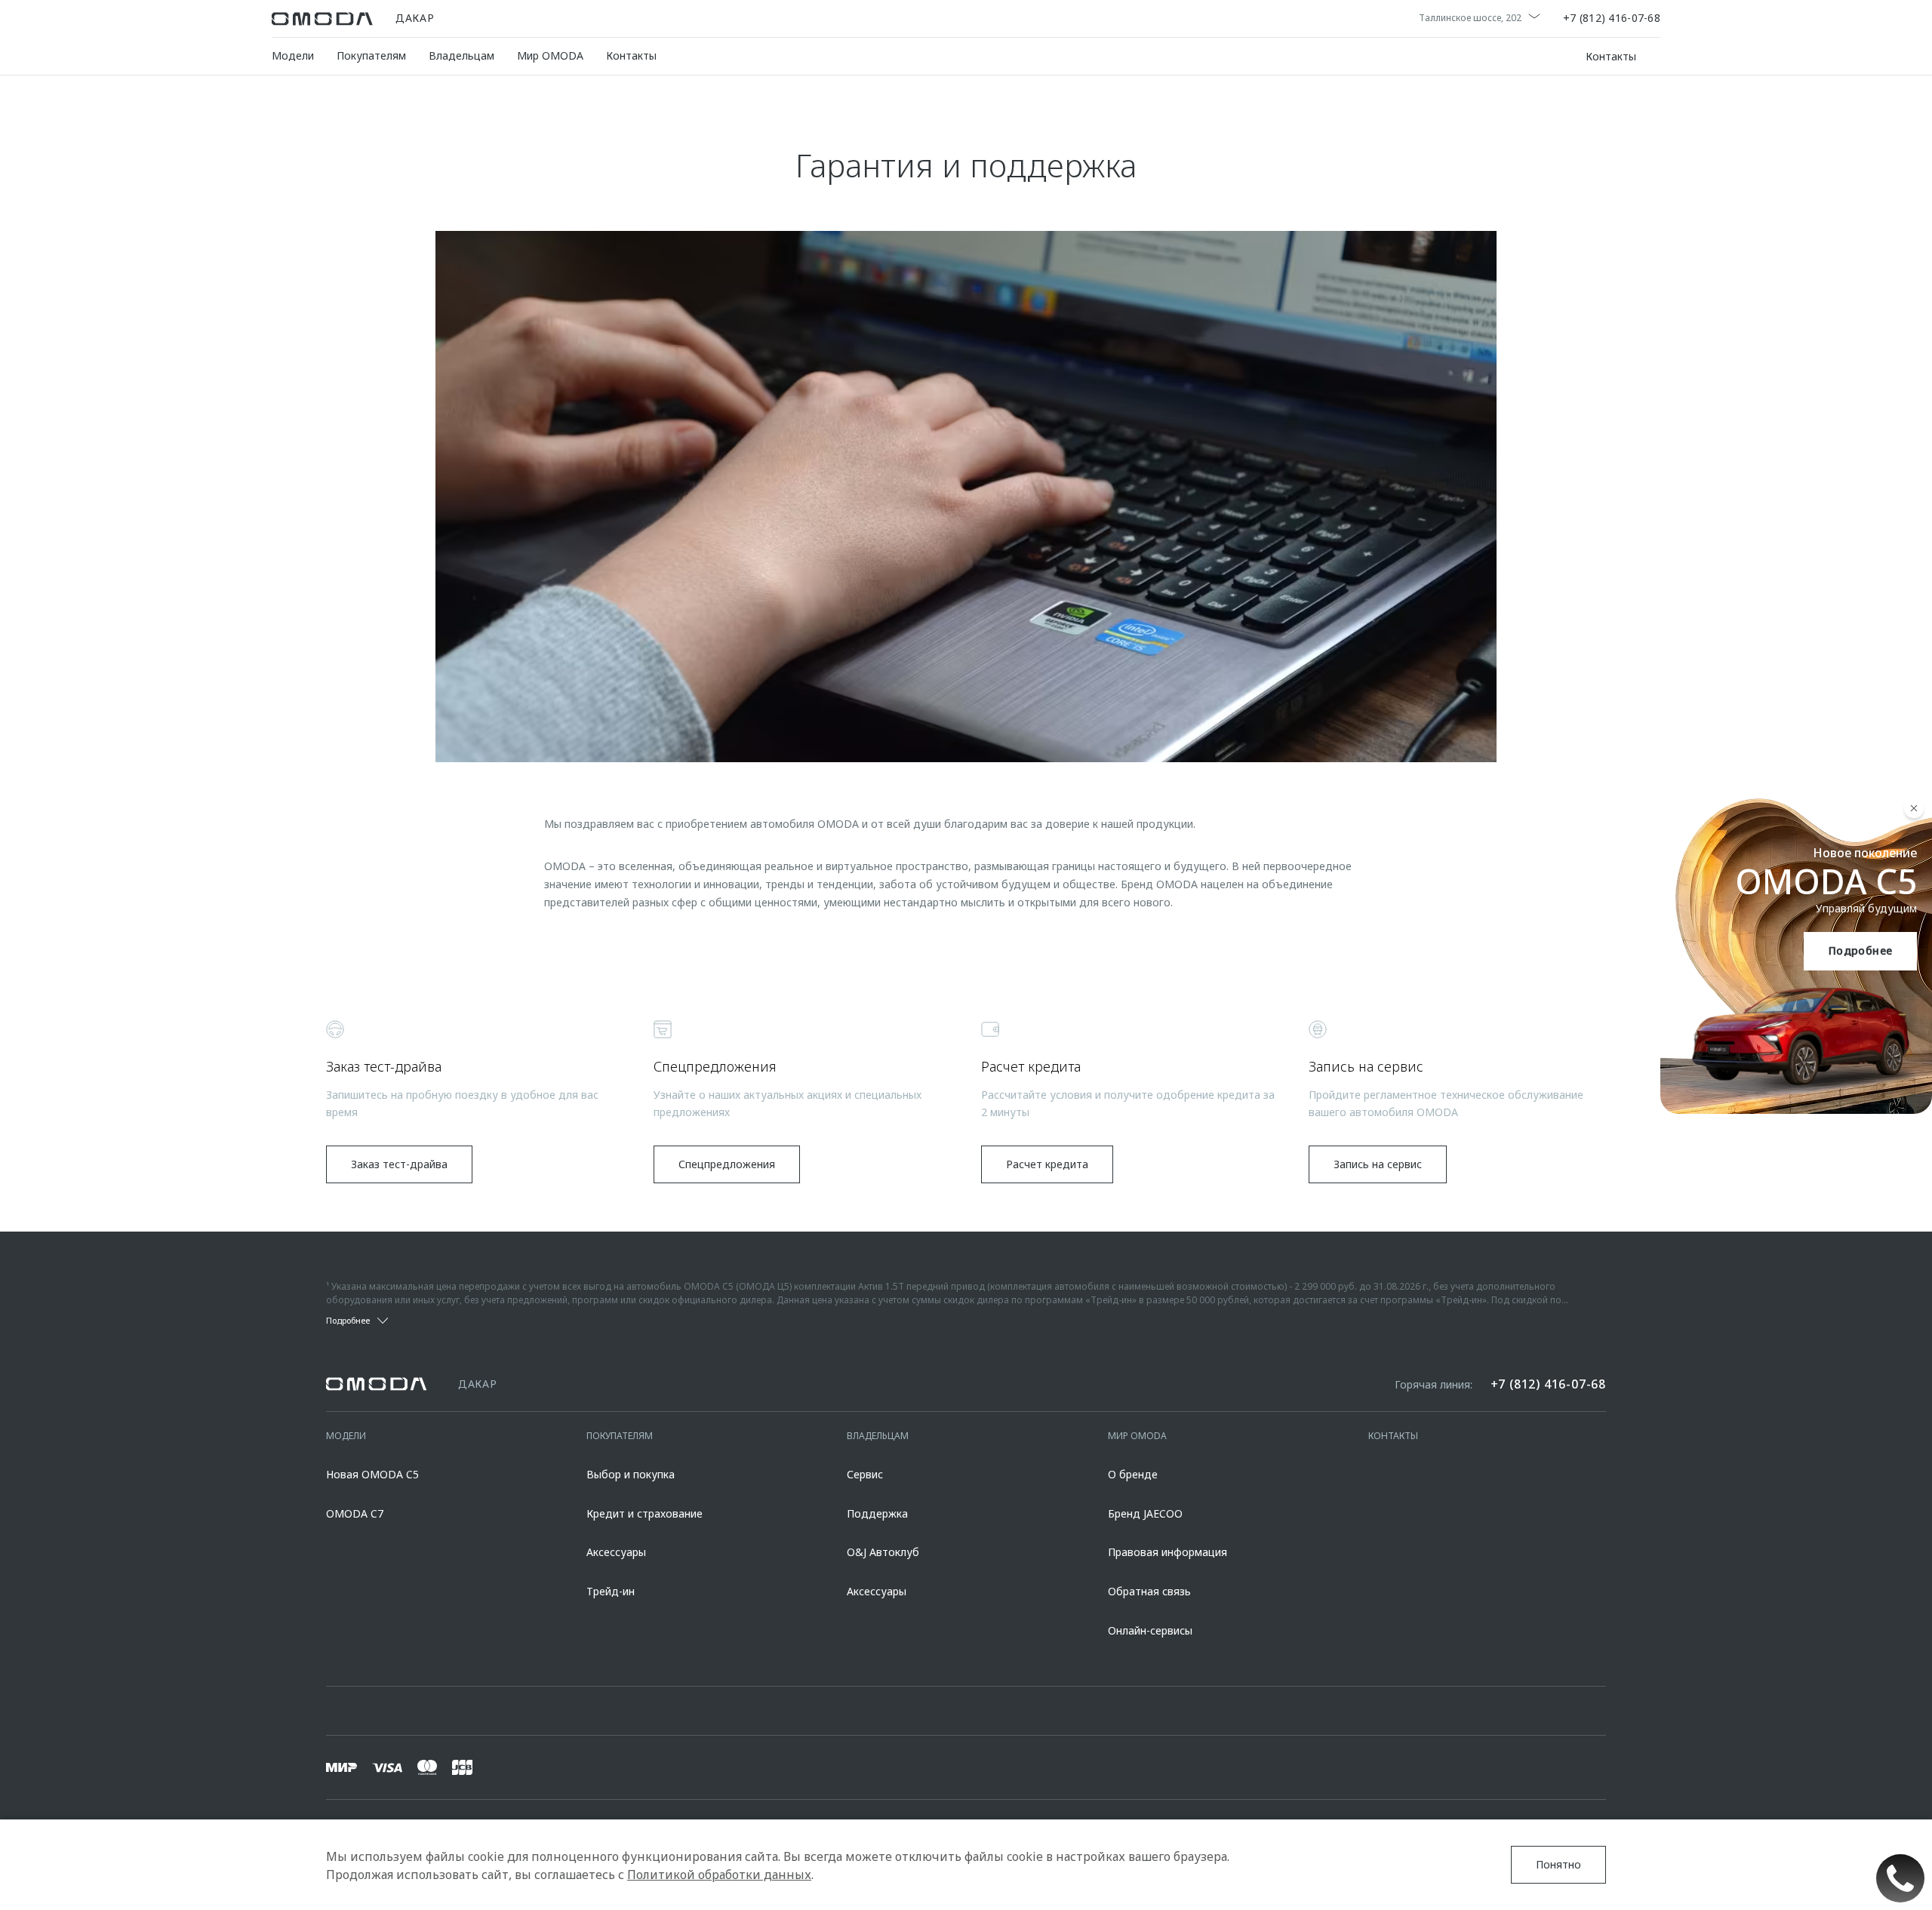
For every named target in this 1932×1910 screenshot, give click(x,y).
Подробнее (1861, 950)
